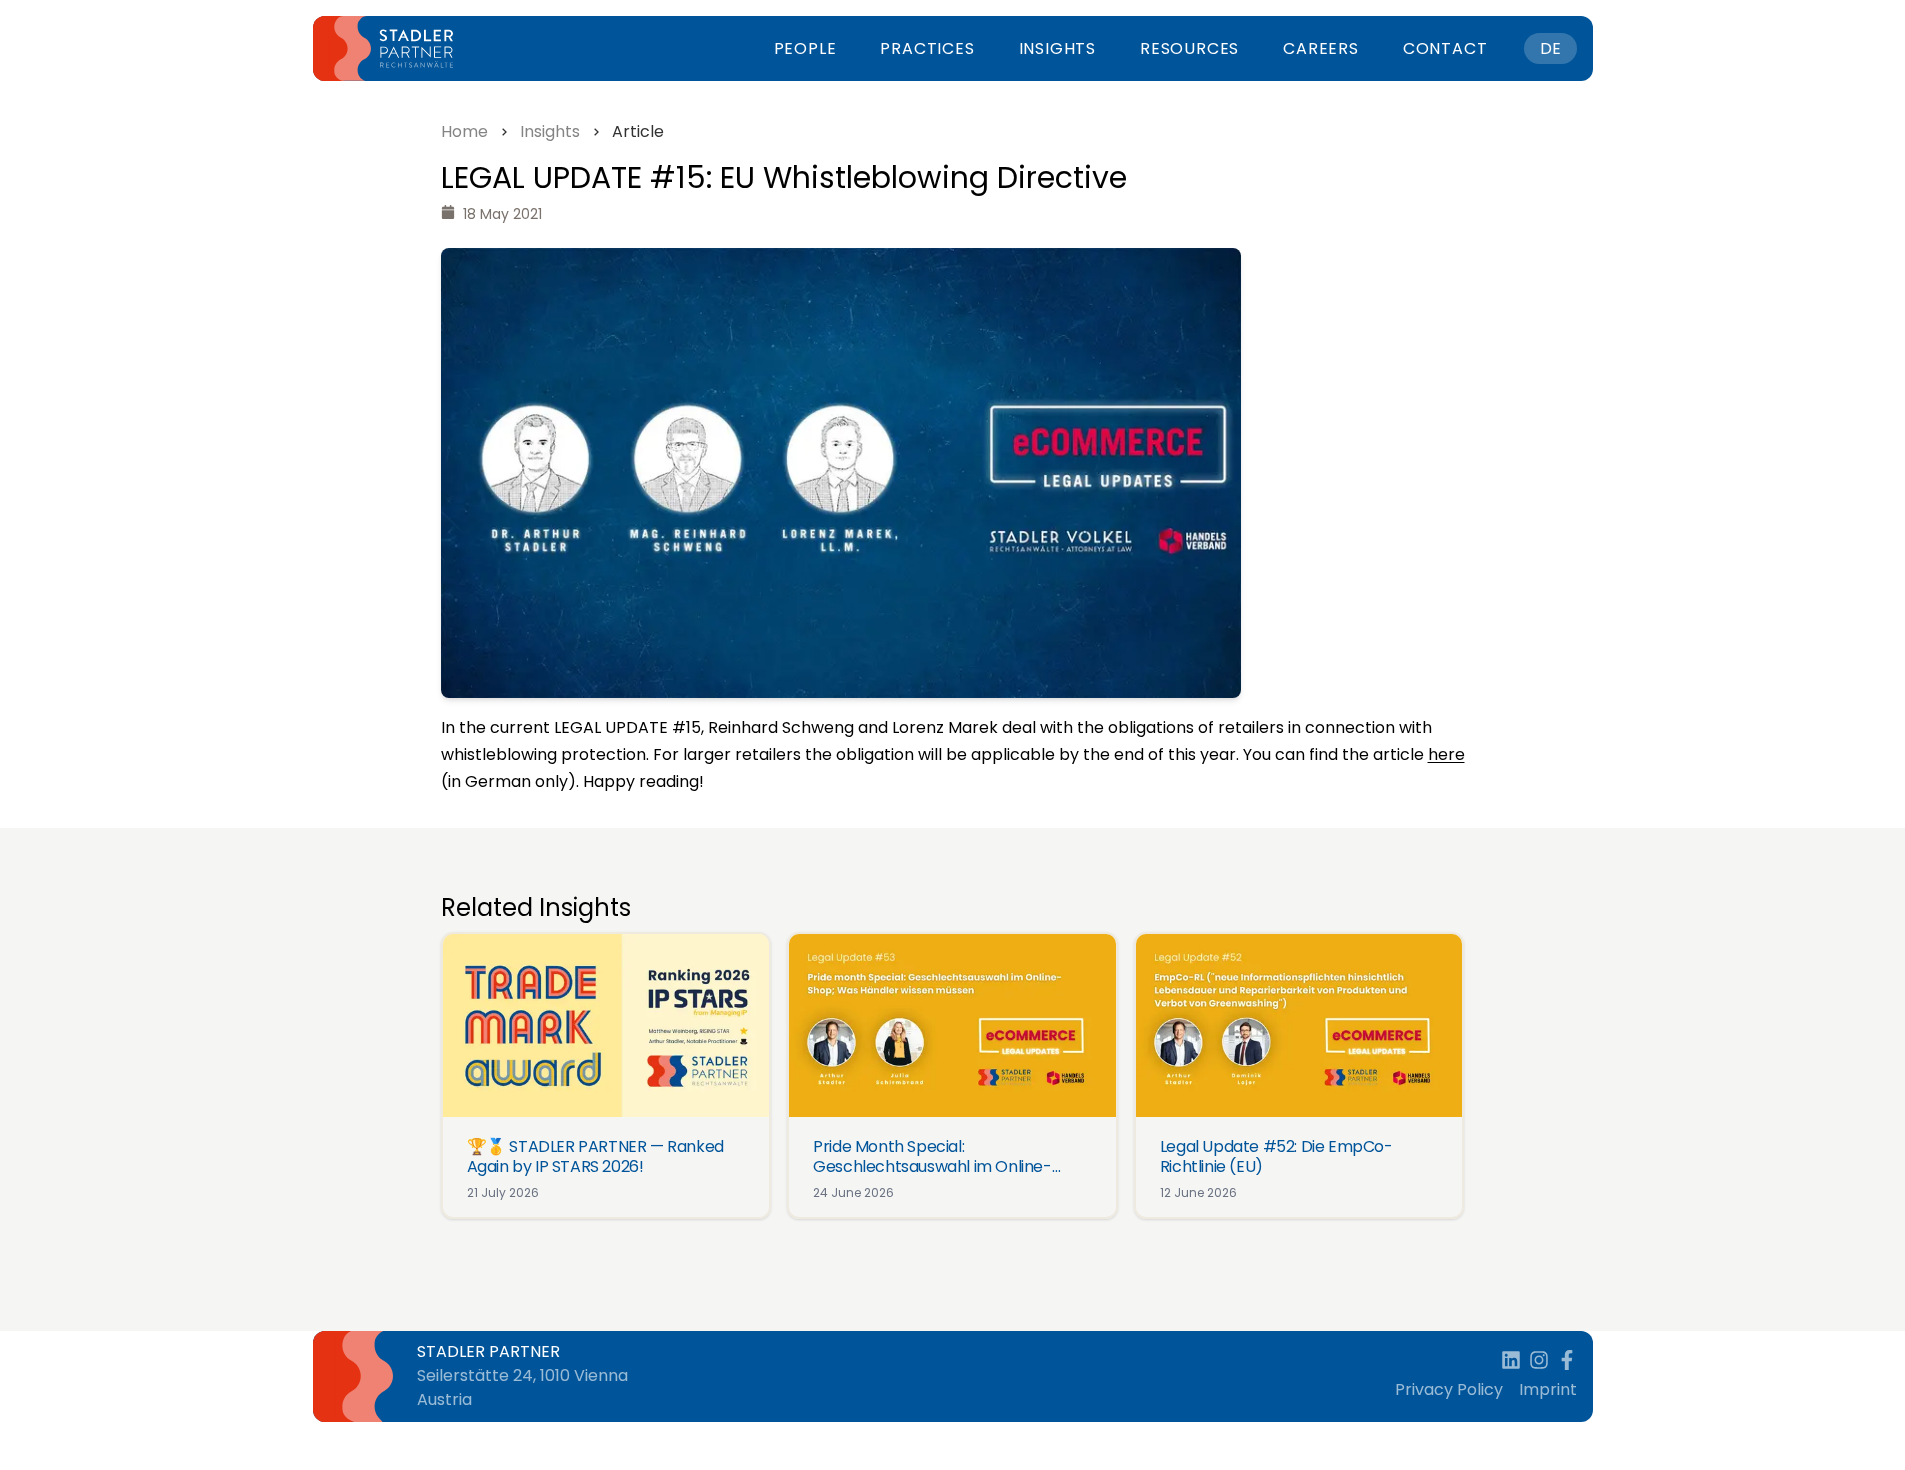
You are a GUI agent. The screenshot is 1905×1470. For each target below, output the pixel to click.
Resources (1189, 48)
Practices (927, 48)
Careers (1321, 48)
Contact (1445, 48)
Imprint (1548, 1389)
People (805, 48)
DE (1550, 48)
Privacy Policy (1449, 1389)
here (1446, 754)
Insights (1057, 48)
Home (464, 131)
